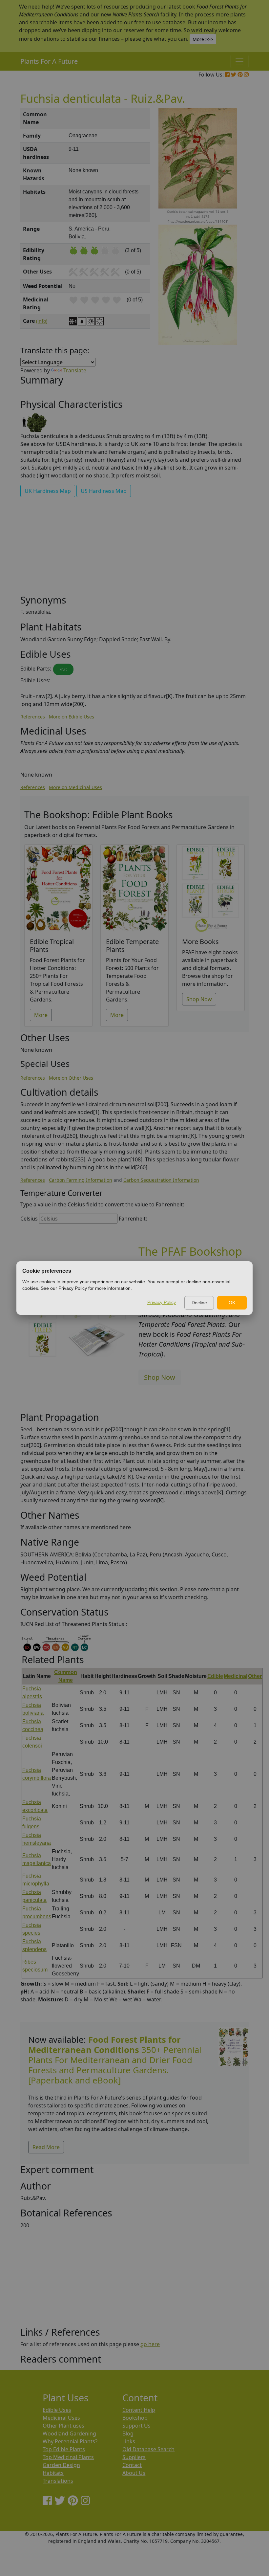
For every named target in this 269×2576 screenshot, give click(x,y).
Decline (199, 1303)
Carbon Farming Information (81, 1180)
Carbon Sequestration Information (161, 1180)
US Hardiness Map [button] (104, 491)
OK (232, 1303)
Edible (215, 1676)
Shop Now (199, 999)
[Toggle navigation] (239, 61)
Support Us (136, 2426)
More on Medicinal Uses (75, 787)
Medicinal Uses (61, 2418)
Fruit (63, 669)
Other (255, 1676)
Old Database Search (148, 2449)
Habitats (53, 2473)
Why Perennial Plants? (70, 2441)
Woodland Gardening (69, 2433)
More (41, 1015)
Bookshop (135, 2418)
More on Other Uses (71, 1078)
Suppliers (134, 2457)
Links (129, 2441)
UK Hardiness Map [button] (48, 491)
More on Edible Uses (72, 717)
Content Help (139, 2410)
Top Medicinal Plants (68, 2457)
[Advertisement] (134, 548)
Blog (128, 2433)
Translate (75, 370)
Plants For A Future (49, 61)
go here (150, 2344)
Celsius (29, 1219)
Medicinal (236, 1676)
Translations (58, 2481)
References (33, 717)
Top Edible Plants (64, 2449)
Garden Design (61, 2465)
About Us (134, 2473)
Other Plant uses (63, 2426)
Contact (132, 2465)
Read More (46, 2147)
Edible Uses (57, 2410)
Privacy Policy (162, 1302)
